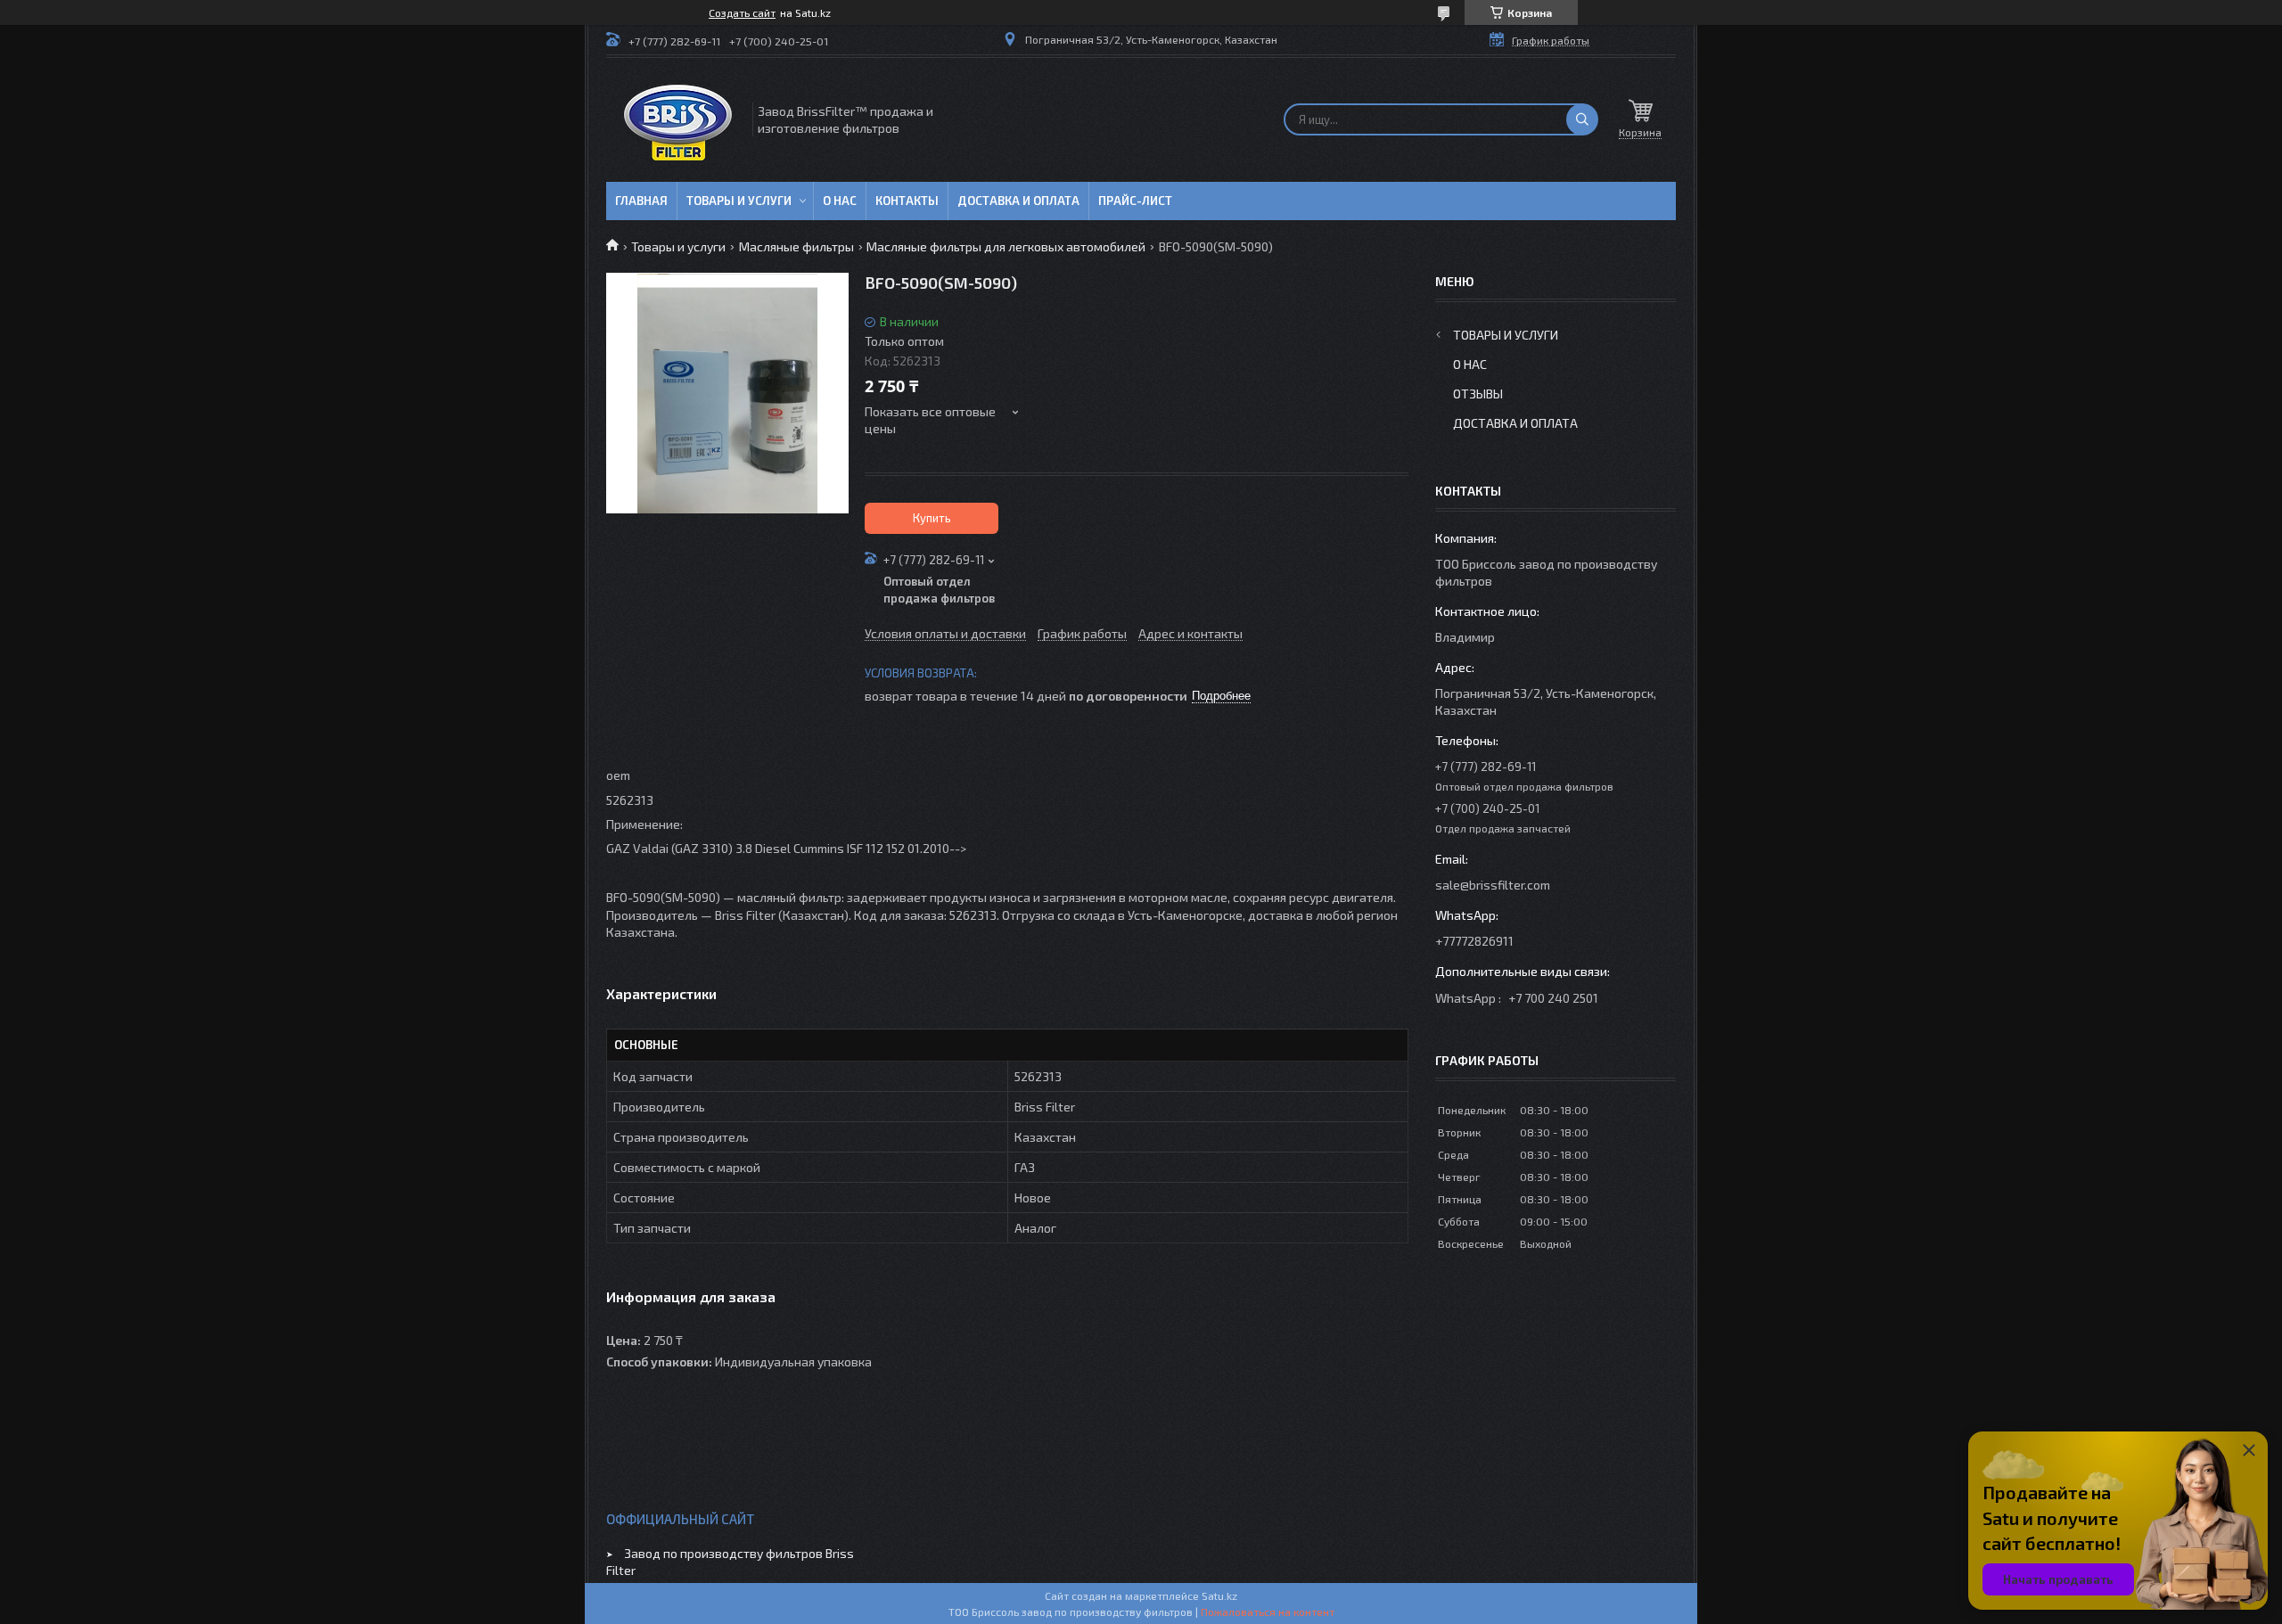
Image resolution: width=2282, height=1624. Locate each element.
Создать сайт (742, 12)
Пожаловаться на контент (1268, 1612)
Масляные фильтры (796, 246)
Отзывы (1478, 394)
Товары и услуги (739, 201)
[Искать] (1582, 119)
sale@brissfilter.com (1493, 885)
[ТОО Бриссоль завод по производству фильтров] (678, 120)
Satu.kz (1219, 1595)
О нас (840, 201)
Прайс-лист (1135, 201)
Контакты (907, 201)
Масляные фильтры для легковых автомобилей (1006, 246)
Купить (932, 518)
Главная (641, 201)
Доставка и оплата (1018, 201)
